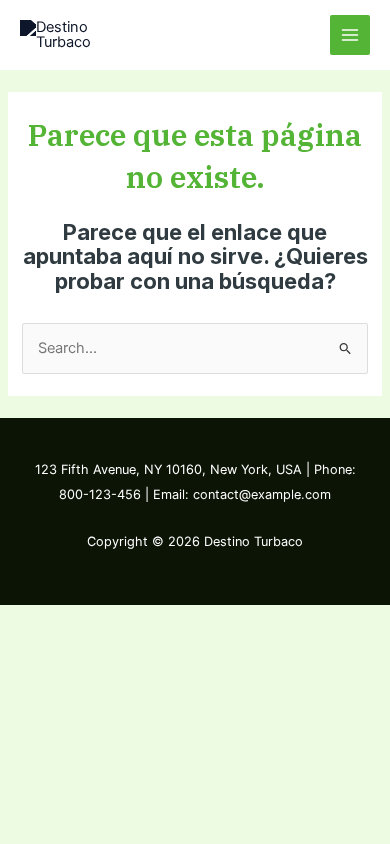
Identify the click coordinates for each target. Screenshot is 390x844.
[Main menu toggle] (350, 35)
